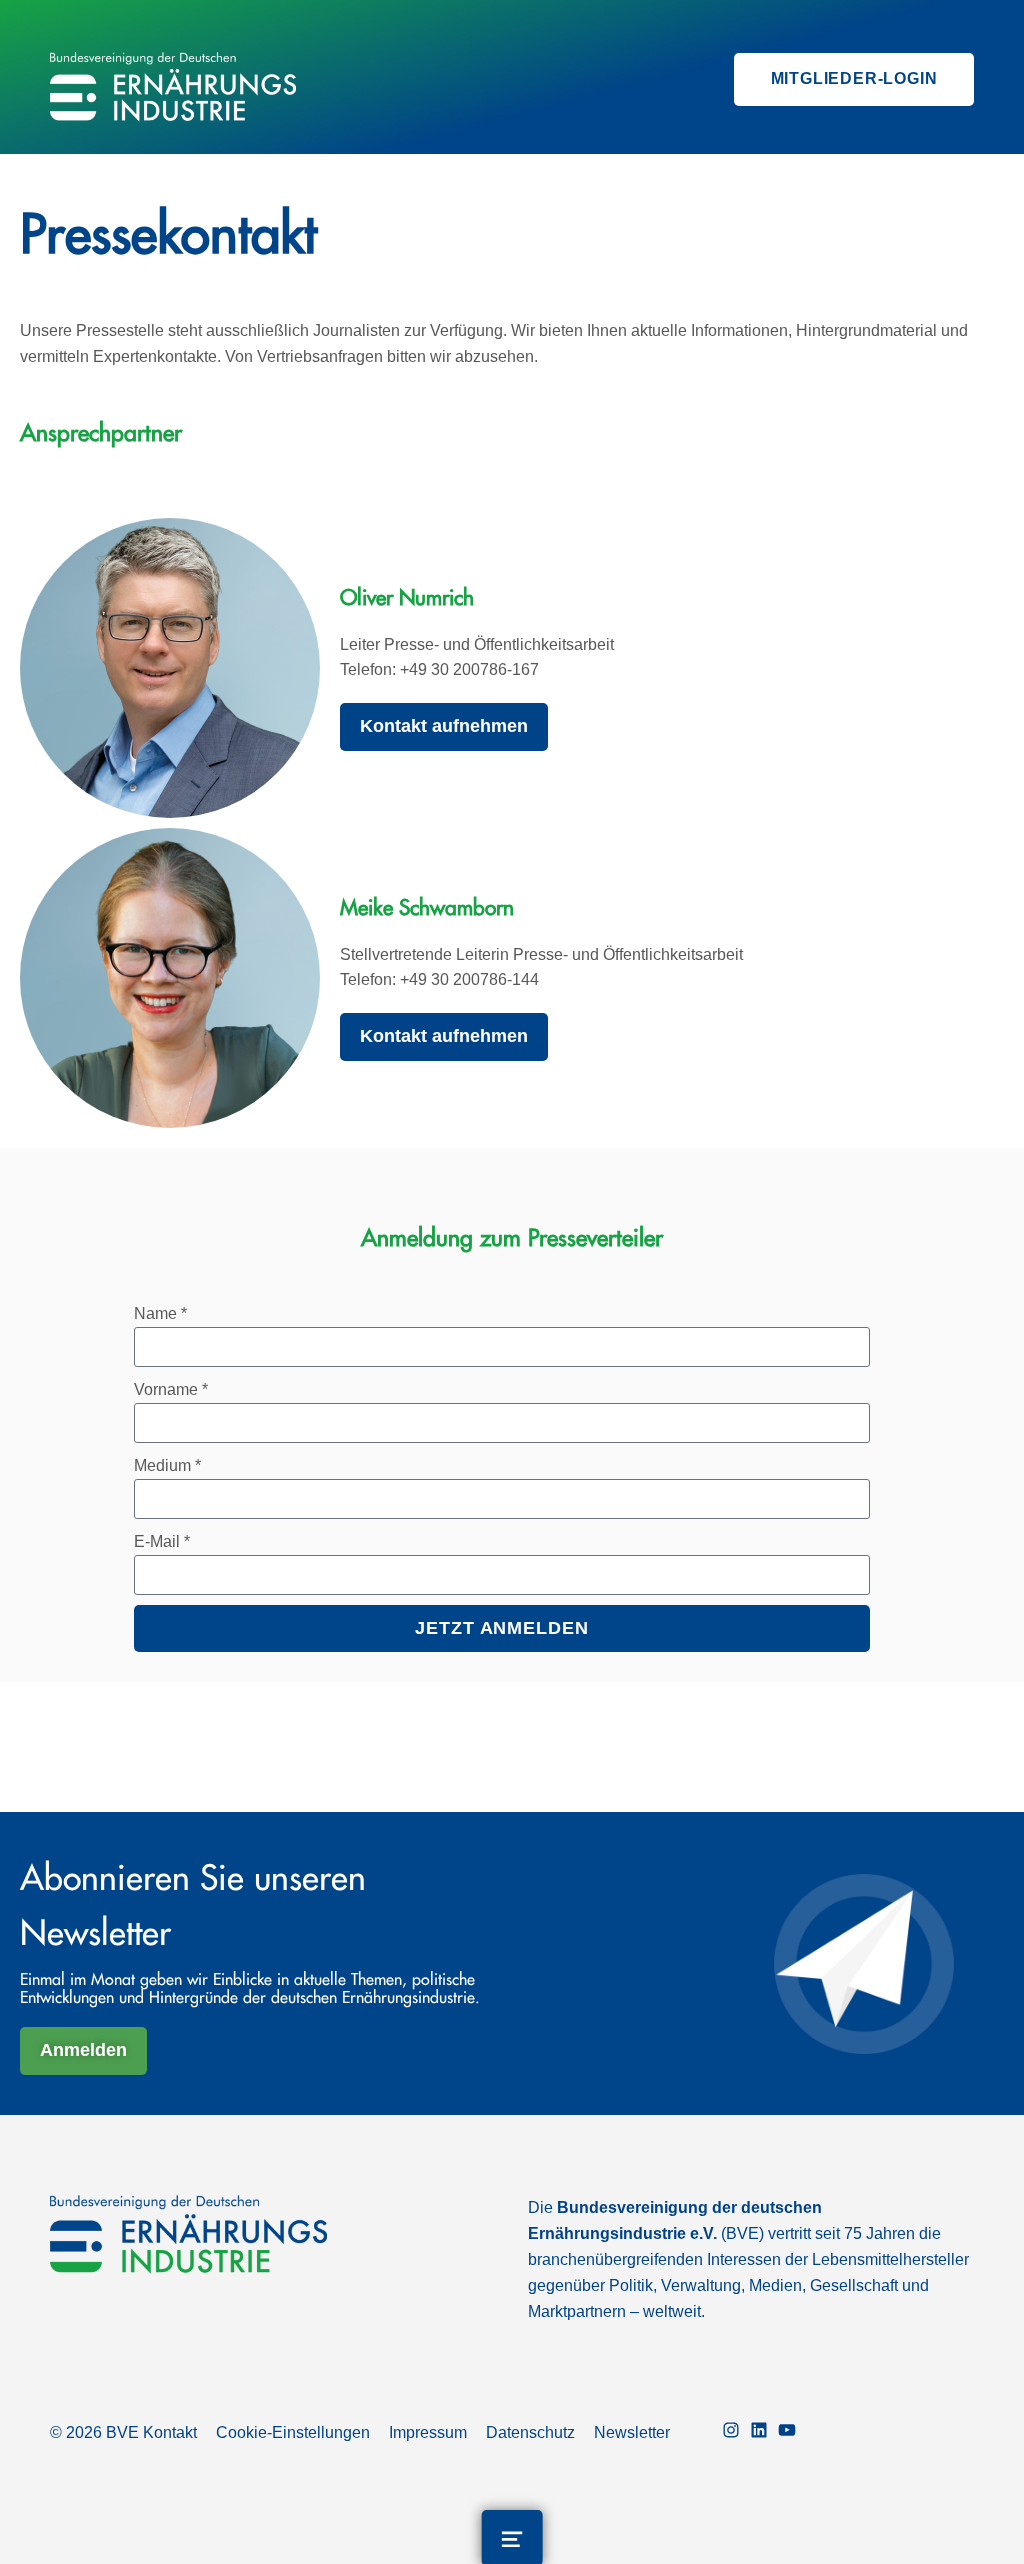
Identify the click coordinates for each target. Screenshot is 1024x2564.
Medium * (167, 1465)
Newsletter (632, 2432)
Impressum (428, 2432)
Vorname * (171, 1389)
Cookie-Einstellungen (293, 2432)
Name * (160, 1313)
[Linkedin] (759, 2432)
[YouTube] (787, 2432)
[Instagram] (731, 2432)
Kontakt (170, 2432)
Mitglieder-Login (854, 78)
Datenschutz (530, 2432)
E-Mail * (162, 1541)
